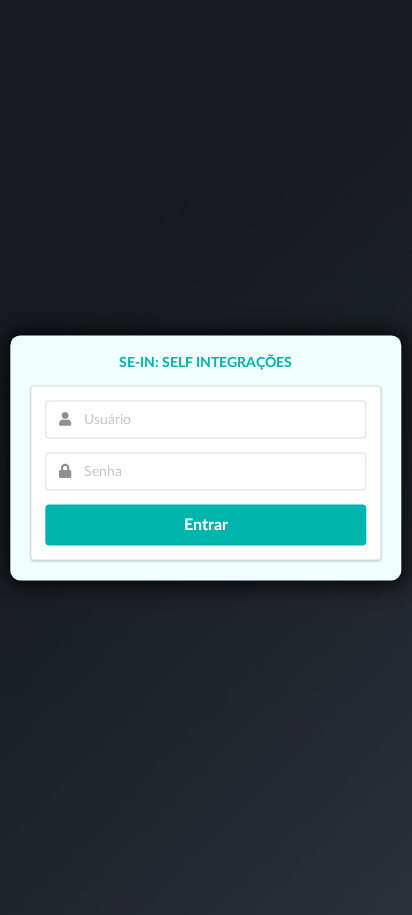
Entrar (206, 524)
